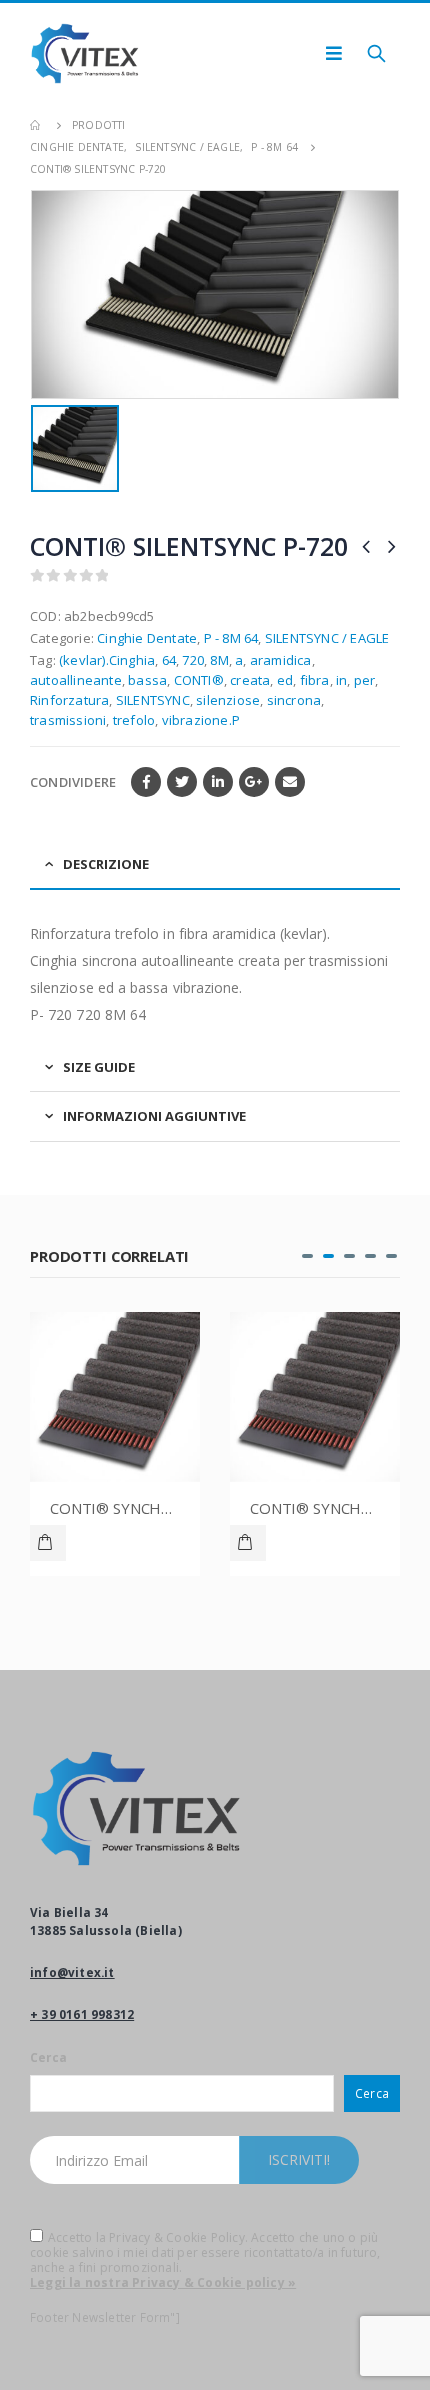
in (341, 680)
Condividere (73, 782)
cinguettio (182, 782)
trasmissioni (68, 720)
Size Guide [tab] (99, 1067)
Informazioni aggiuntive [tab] (154, 1116)
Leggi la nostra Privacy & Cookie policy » (163, 2282)
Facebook (146, 782)
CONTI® (199, 680)
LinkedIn (218, 782)
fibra (315, 680)
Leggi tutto (48, 1543)
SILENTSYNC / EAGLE (327, 638)
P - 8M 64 (231, 638)
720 (193, 660)
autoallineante (76, 680)
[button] (307, 1256)
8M (219, 660)
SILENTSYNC (153, 700)
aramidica (281, 660)
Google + (254, 782)
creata (250, 680)
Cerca (48, 2057)
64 (169, 660)
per (365, 680)
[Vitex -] (85, 53)
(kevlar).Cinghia (107, 660)
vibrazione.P (201, 720)
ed (285, 680)
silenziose (228, 700)
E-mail (290, 782)
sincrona (294, 700)
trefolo (134, 720)
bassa (147, 680)
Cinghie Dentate (147, 638)
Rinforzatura (69, 700)
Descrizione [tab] (106, 864)
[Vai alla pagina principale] (37, 125)
